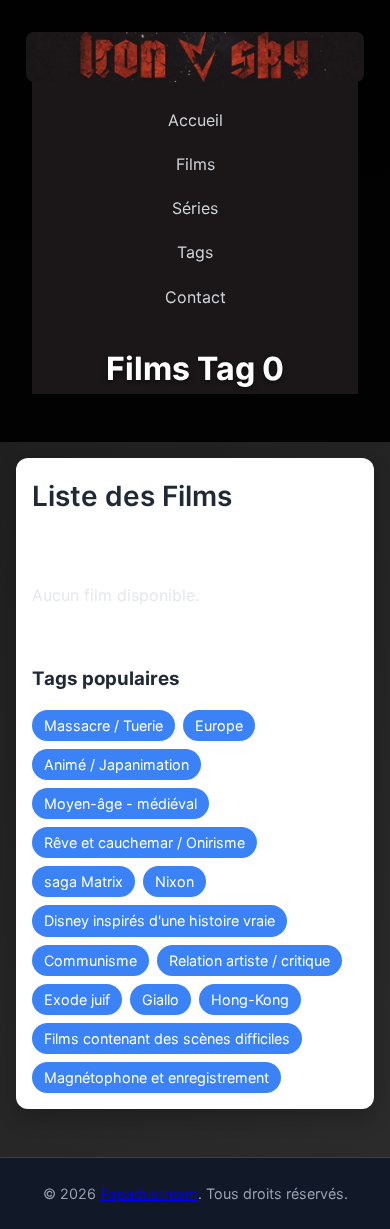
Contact (195, 297)
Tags (195, 252)
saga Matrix (83, 881)
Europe (219, 725)
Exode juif (77, 999)
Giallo (160, 999)
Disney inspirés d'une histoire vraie (159, 920)
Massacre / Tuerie (103, 725)
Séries (195, 208)
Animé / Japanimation (116, 764)
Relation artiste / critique (249, 960)
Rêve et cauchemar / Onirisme (144, 842)
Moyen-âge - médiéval (120, 803)
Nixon (174, 881)
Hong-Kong (250, 999)
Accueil (195, 120)
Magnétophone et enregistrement (156, 1077)
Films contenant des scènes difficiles (167, 1038)
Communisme (90, 960)
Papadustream (149, 1193)
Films (195, 164)
